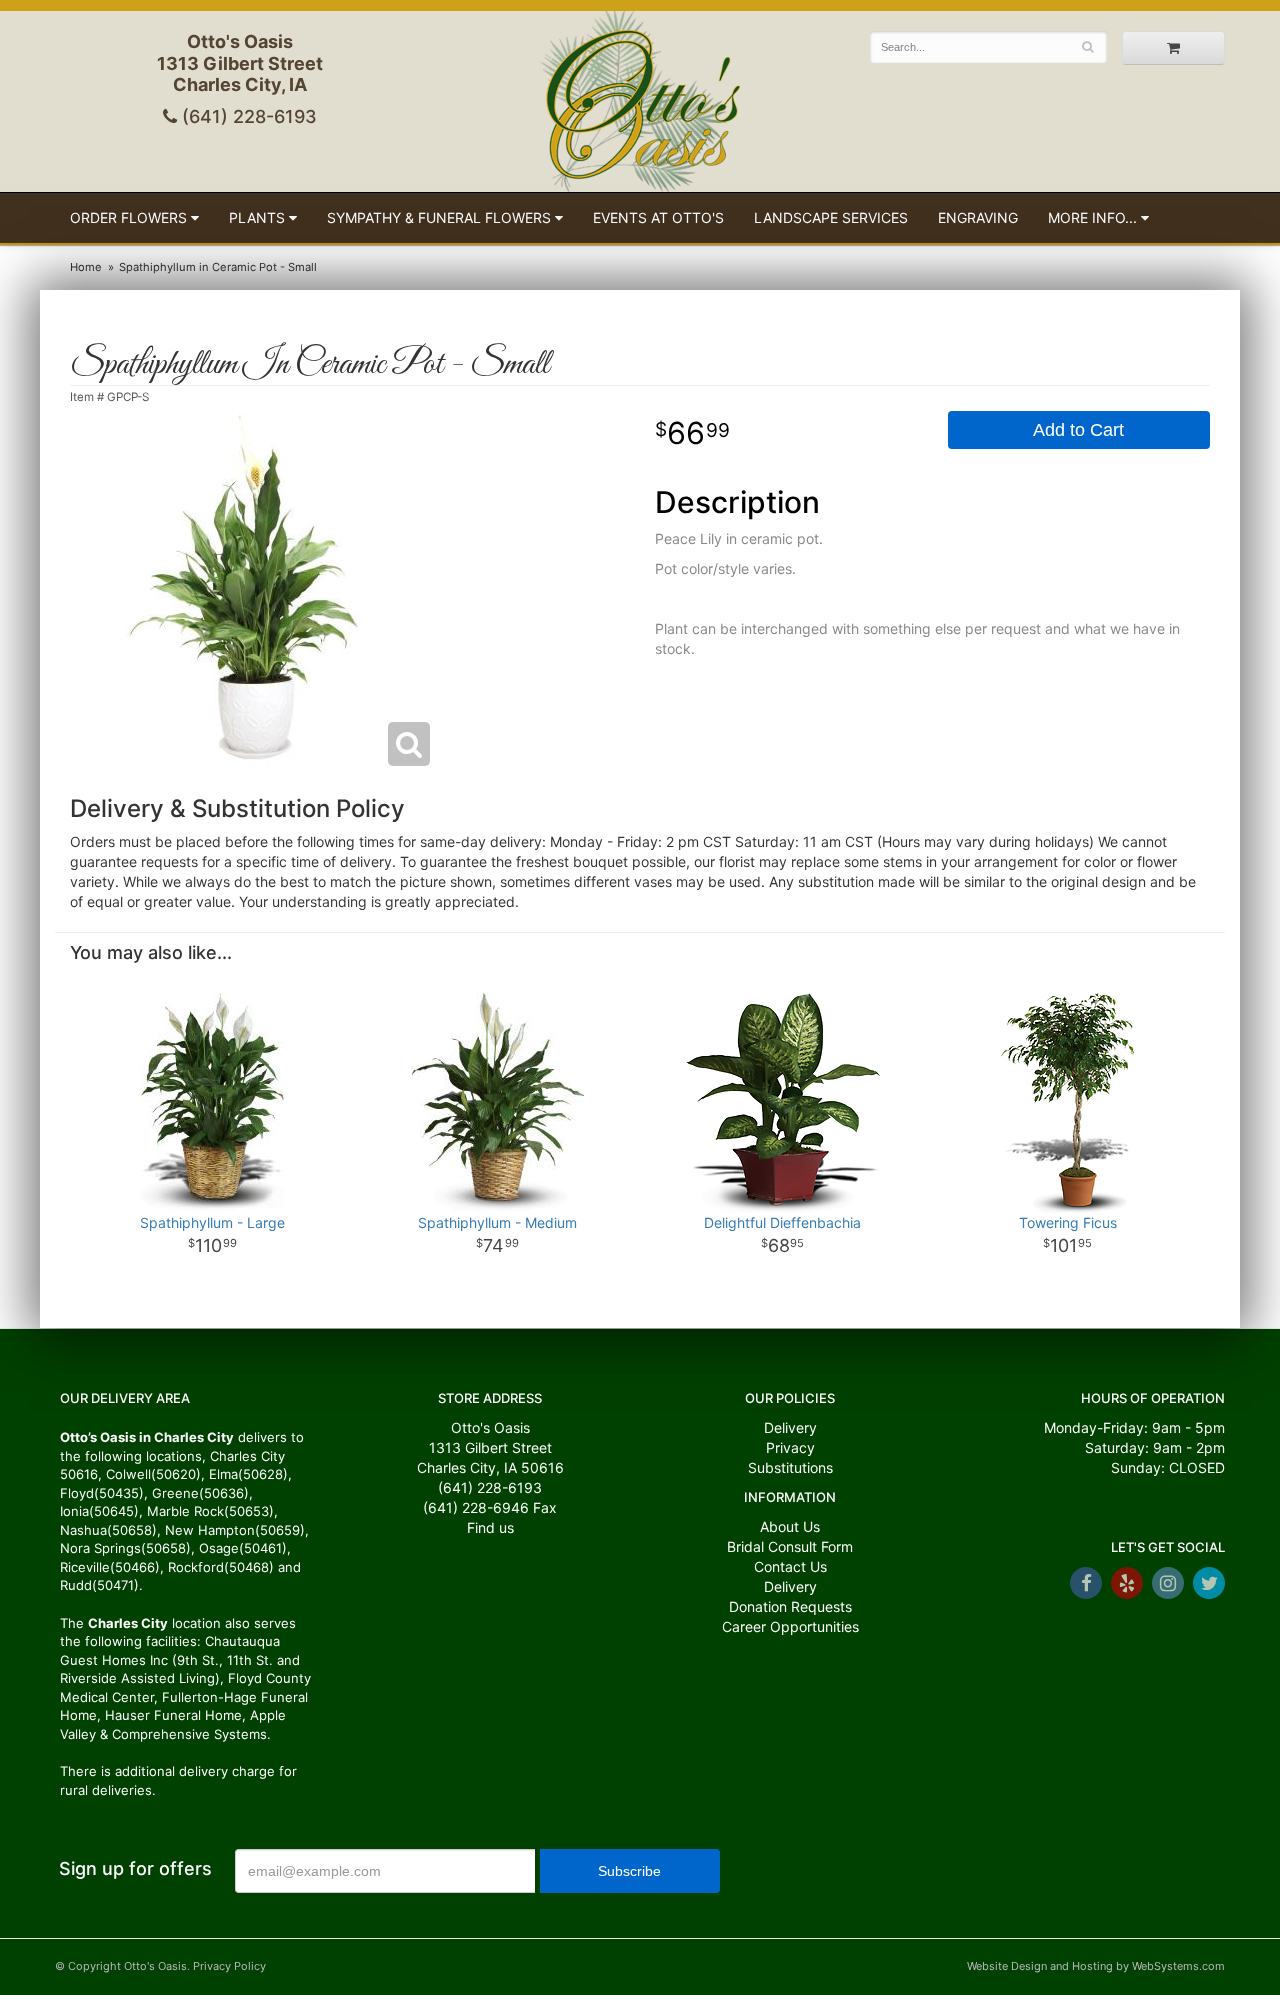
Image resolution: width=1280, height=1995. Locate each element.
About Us (790, 1526)
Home (86, 267)
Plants (257, 217)
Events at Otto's (658, 217)
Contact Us (790, 1566)
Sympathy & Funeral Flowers (439, 217)
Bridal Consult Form (790, 1546)
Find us (490, 1527)
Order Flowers (128, 217)
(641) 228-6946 (476, 1507)
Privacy (790, 1447)
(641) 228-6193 (247, 116)
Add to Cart (1078, 430)
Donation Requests (790, 1606)
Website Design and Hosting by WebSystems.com (1096, 1966)
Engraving (978, 217)
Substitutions (790, 1467)
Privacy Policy (229, 1966)
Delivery (790, 1427)
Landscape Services (831, 217)
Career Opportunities (790, 1626)
